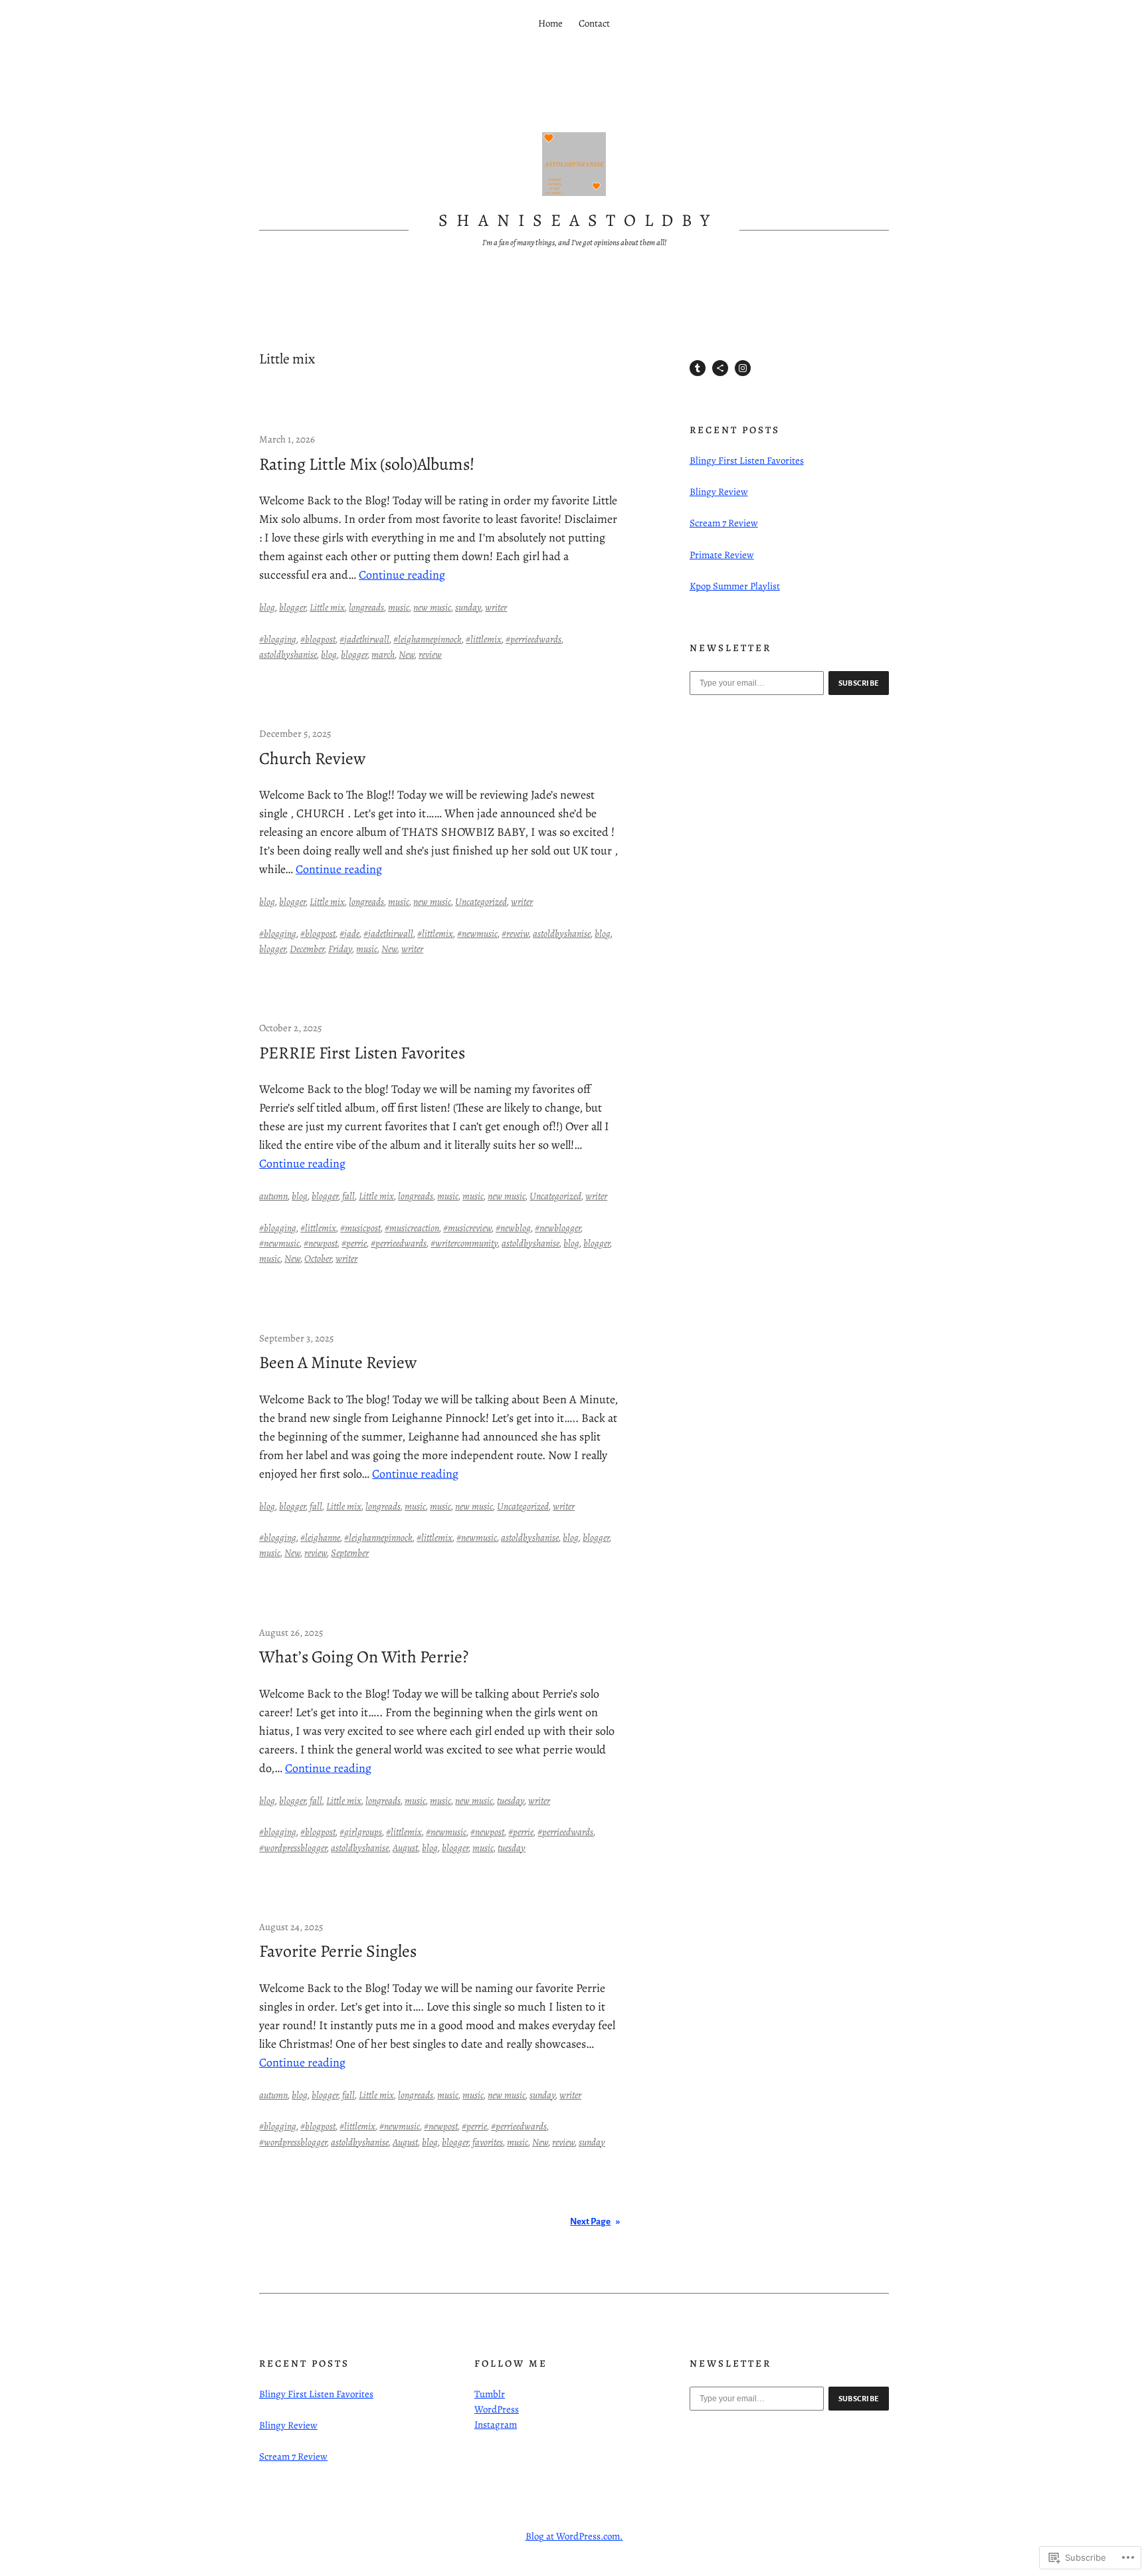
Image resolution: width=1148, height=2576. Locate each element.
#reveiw (515, 934)
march (383, 654)
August (405, 1848)
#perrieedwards (533, 639)
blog (267, 607)
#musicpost (360, 1228)
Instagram (496, 2425)
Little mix (327, 607)
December (307, 949)
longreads (366, 607)
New (407, 654)
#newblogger (558, 1228)
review (430, 654)
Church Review (312, 759)
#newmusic (477, 934)
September (350, 1553)
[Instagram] (743, 368)
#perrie (354, 1243)
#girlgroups (361, 1832)
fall (348, 1196)
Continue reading (402, 575)
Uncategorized (481, 902)
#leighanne (320, 1537)
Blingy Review (719, 492)
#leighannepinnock (428, 639)
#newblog (513, 1228)
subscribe (859, 683)
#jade (349, 934)
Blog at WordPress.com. (574, 2536)
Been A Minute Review (338, 1363)
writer (496, 607)
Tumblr (490, 2394)
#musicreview (467, 1228)
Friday (340, 949)
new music (432, 607)
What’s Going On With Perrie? (364, 1657)
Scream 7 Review (724, 523)
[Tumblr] (698, 368)
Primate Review (722, 555)
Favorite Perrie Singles (338, 1951)
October (318, 1258)
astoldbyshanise (288, 654)
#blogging (278, 639)
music (399, 607)
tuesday (511, 1801)
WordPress (497, 2409)
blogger (292, 607)
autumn (273, 1196)
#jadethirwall (364, 639)
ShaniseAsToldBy (578, 220)
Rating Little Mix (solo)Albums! (367, 464)
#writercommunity (464, 1243)
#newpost (321, 1243)
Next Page (595, 2222)
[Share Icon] (720, 368)
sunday (468, 607)
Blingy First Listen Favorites (747, 460)
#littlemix (484, 639)
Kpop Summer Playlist (735, 586)
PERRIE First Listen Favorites (362, 1053)
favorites (488, 2142)
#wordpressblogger (293, 1848)
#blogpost (318, 639)
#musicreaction (412, 1228)
